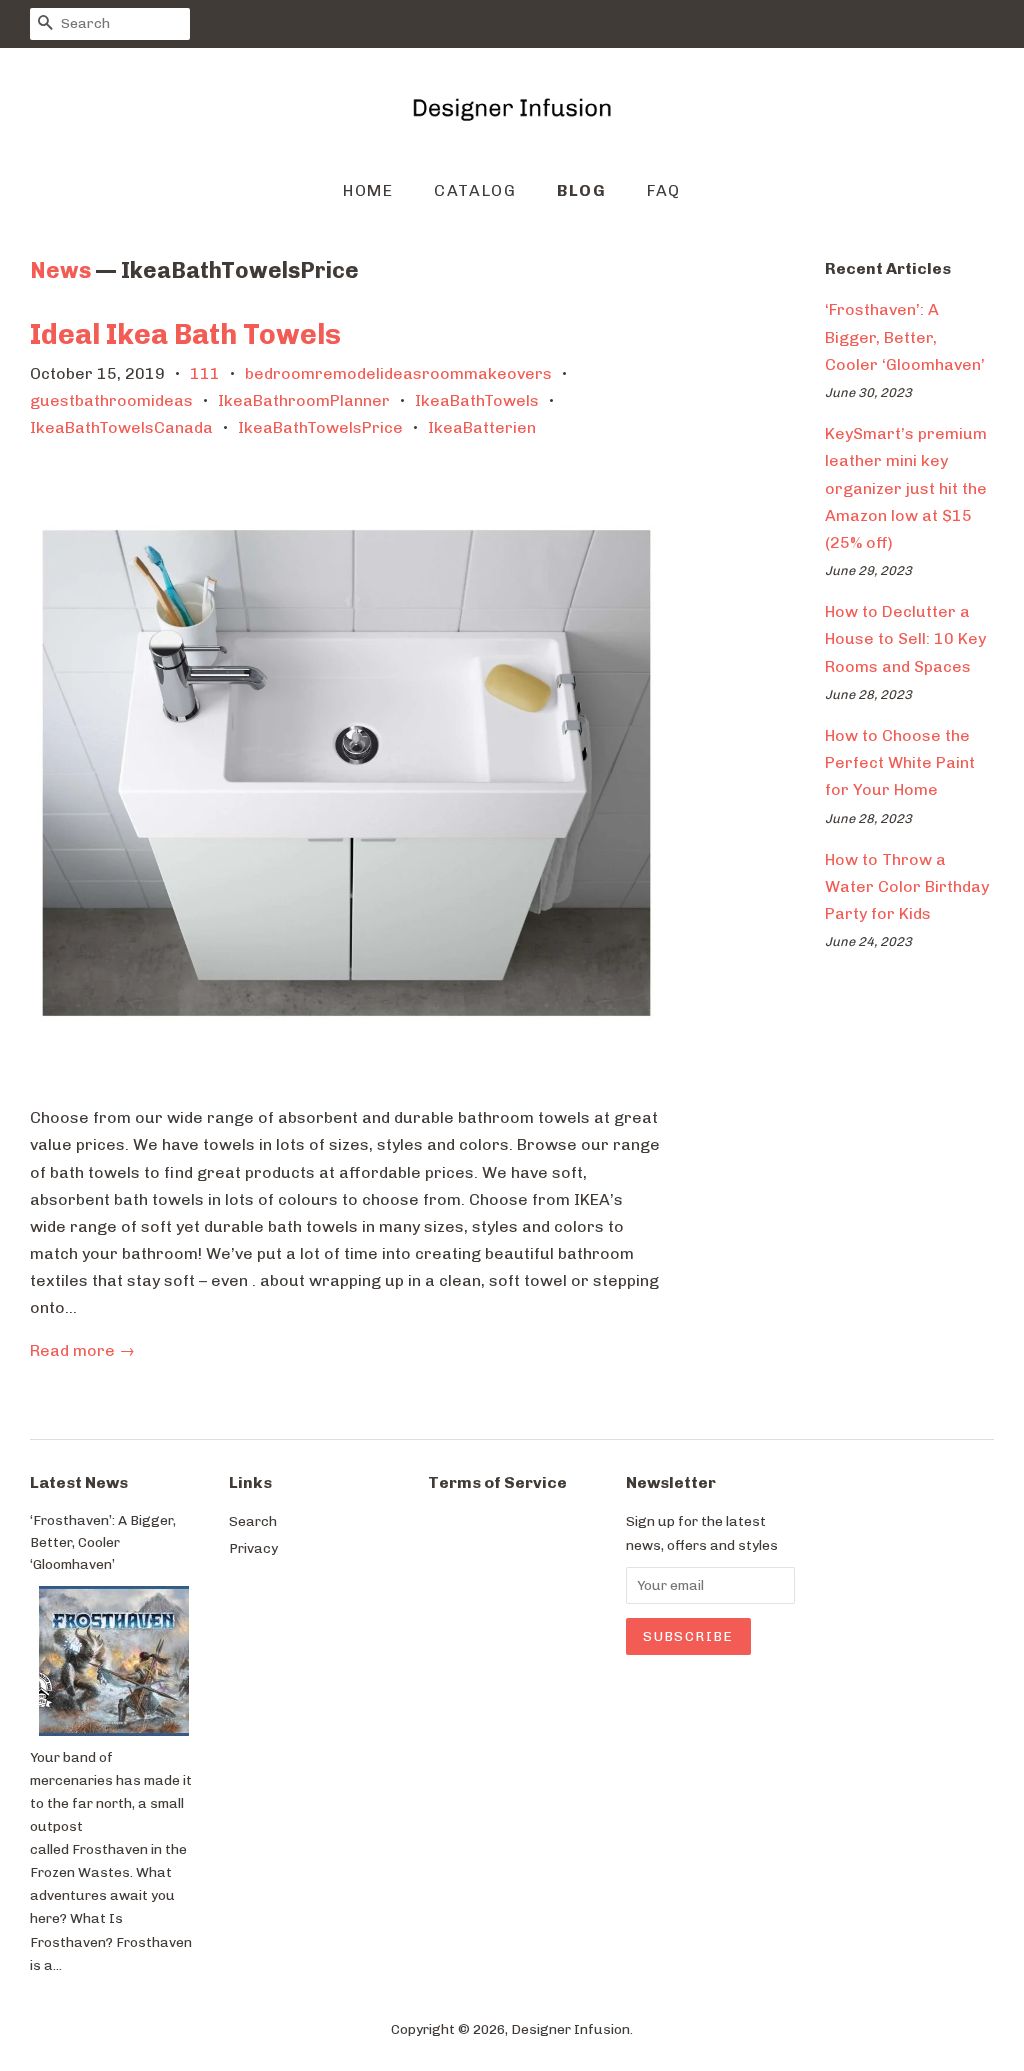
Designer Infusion (570, 2029)
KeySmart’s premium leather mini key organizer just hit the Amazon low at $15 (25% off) (906, 488)
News (60, 270)
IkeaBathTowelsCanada (121, 427)
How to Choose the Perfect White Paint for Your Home (900, 762)
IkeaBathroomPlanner (304, 400)
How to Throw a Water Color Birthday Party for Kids (907, 886)
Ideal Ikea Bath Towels (185, 334)
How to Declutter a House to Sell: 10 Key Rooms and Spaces (905, 638)
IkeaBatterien (482, 427)
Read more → (82, 1350)
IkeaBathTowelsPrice (320, 427)
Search (253, 1521)
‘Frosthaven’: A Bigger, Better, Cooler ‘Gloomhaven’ (905, 336)
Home (368, 190)
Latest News (79, 1482)
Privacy (253, 1548)
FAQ (664, 190)
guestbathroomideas (111, 400)
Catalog (475, 190)
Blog (581, 190)
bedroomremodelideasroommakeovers (398, 373)
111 (205, 373)
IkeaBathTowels (477, 400)
